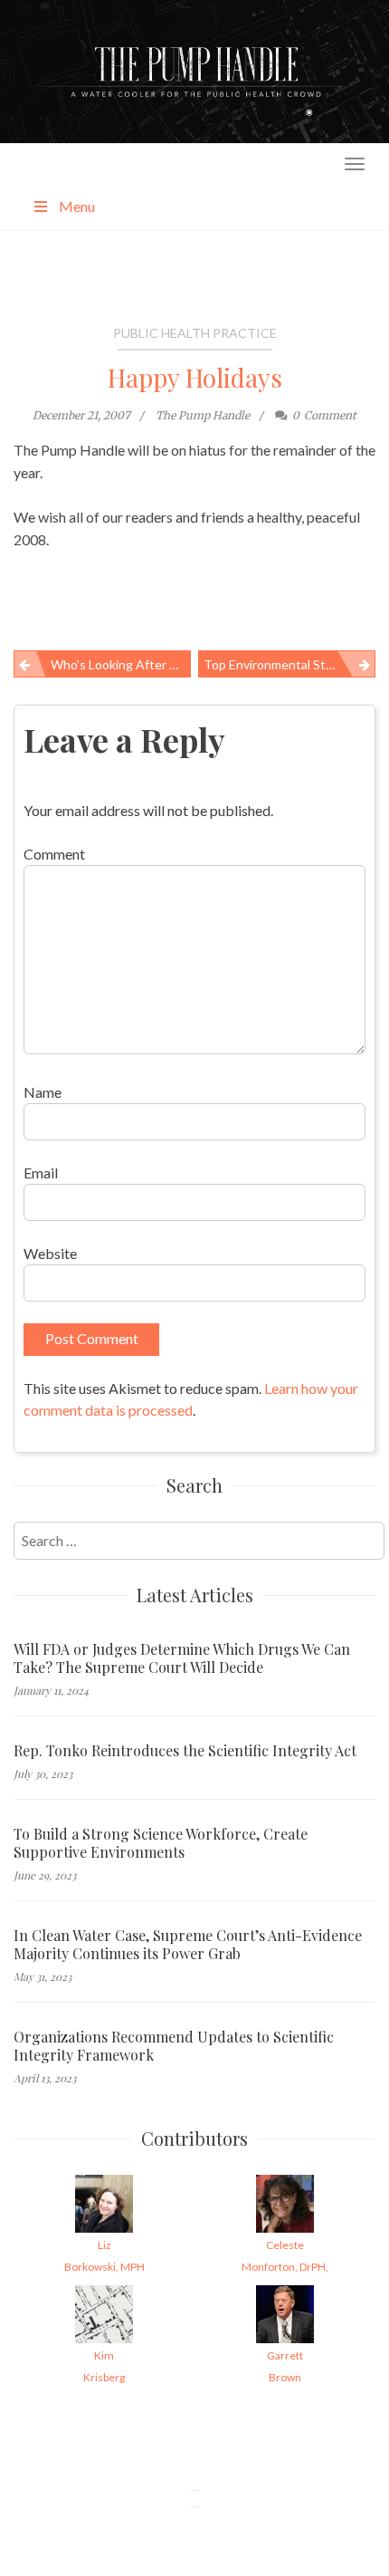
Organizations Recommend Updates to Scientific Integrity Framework (174, 2046)
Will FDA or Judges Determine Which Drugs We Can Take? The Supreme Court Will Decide (182, 1658)
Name (43, 1092)
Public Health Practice (195, 333)
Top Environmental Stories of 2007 (289, 664)
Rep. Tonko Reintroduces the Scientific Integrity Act (185, 1751)
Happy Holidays (195, 377)
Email (41, 1173)
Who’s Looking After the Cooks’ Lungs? (121, 664)
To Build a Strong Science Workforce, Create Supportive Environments (161, 1843)
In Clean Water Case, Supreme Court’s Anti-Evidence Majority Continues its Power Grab (188, 1945)
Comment (54, 854)
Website (50, 1253)
